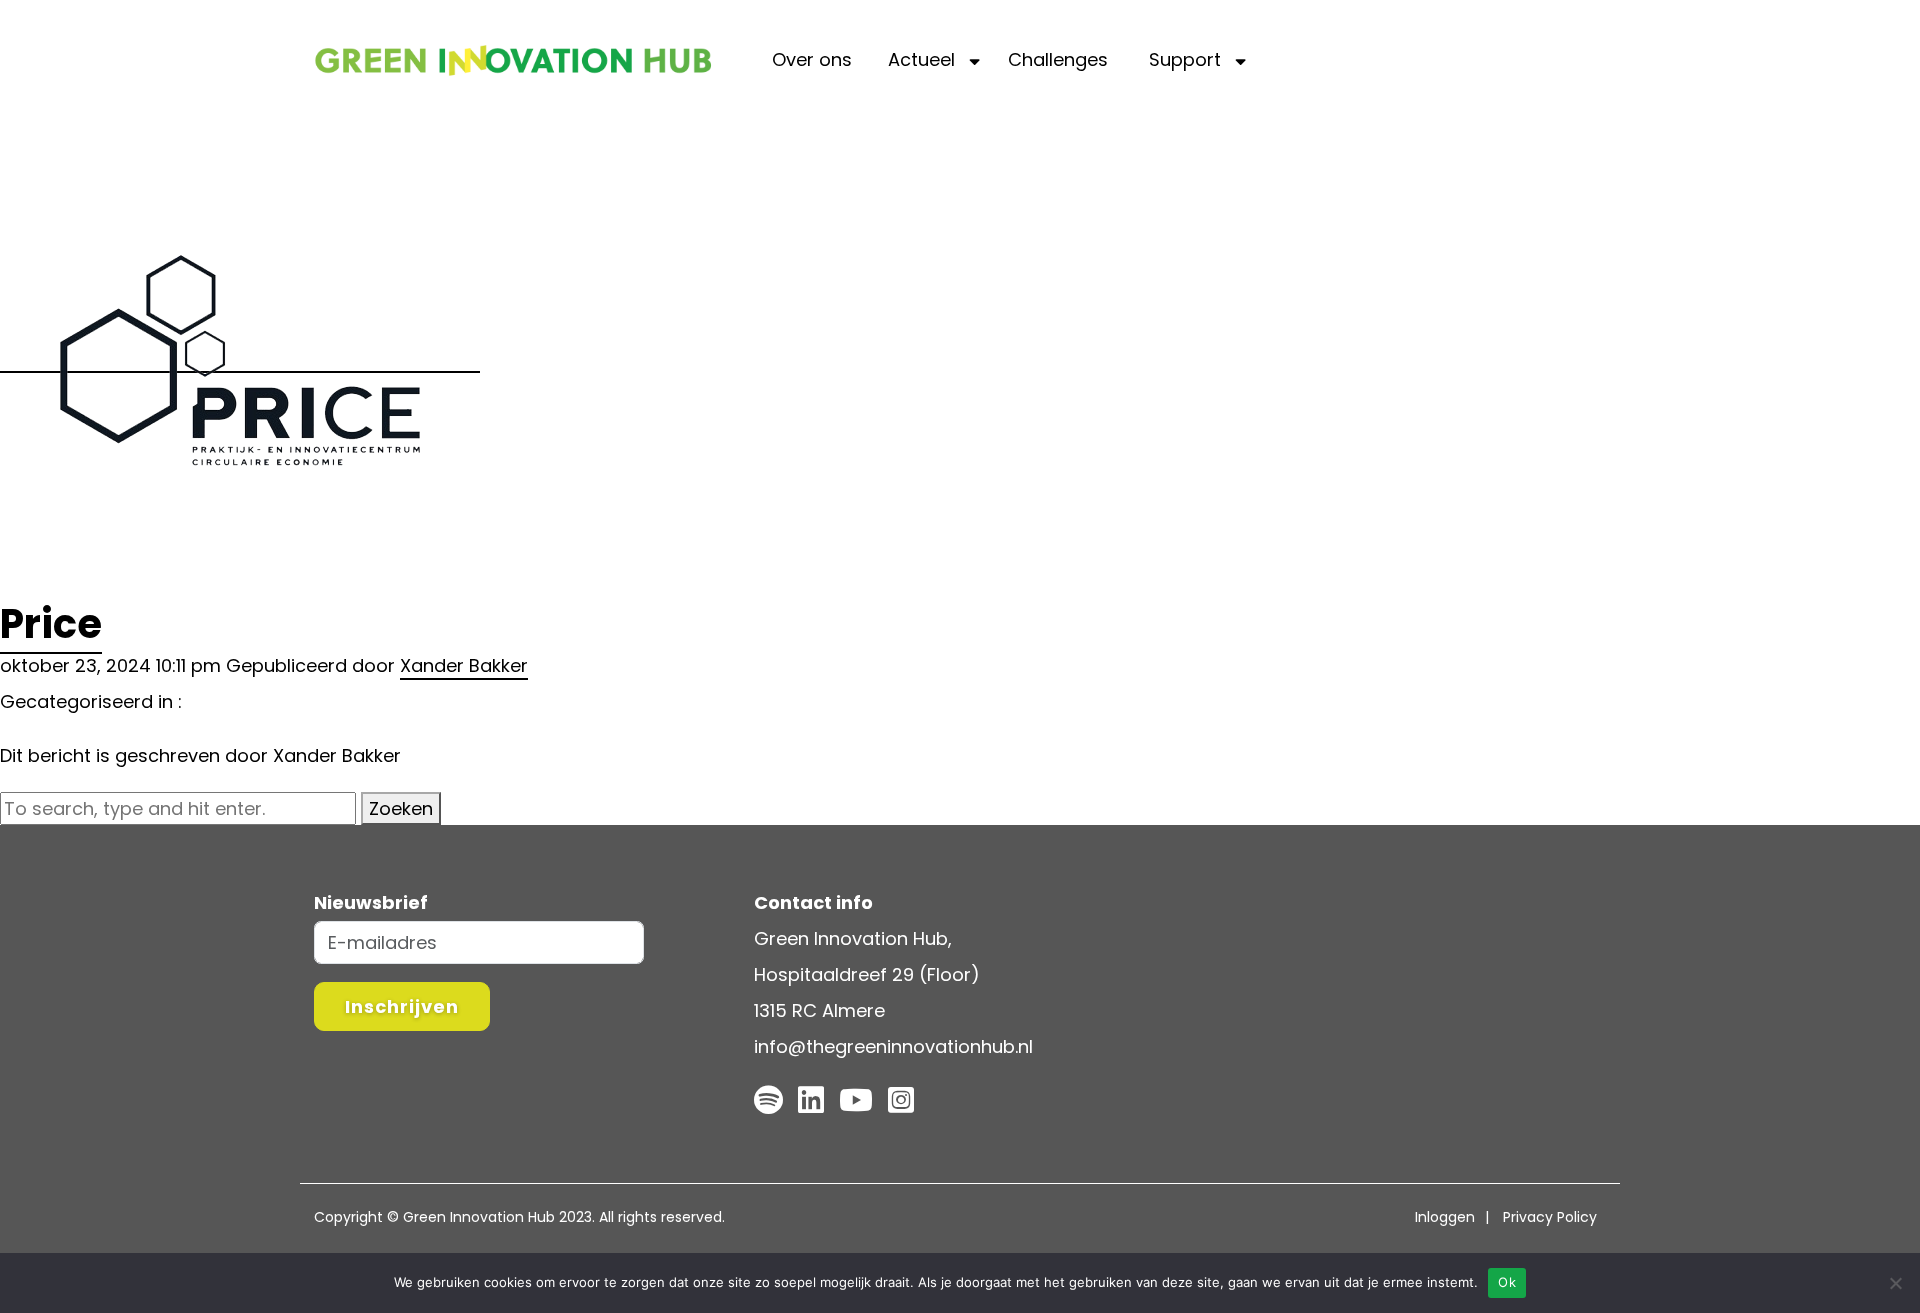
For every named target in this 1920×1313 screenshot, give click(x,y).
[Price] (240, 359)
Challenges (1058, 59)
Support (1185, 59)
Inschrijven (402, 1006)
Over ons (812, 59)
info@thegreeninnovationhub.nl (893, 1046)
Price (51, 624)
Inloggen (1445, 1217)
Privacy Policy (1550, 1217)
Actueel (921, 59)
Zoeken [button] (401, 808)
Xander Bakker (464, 665)
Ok (1507, 1282)
